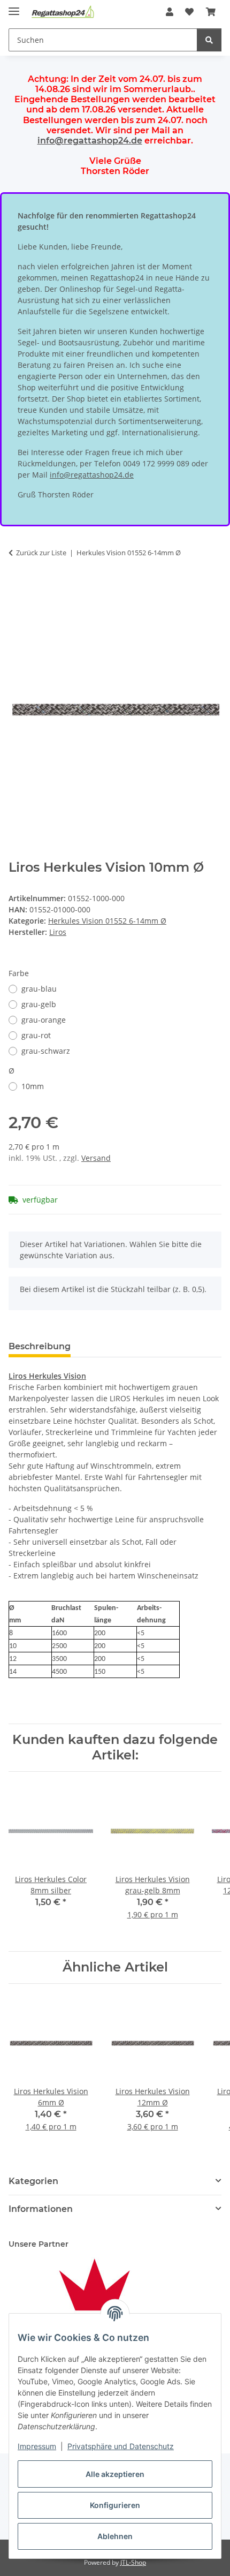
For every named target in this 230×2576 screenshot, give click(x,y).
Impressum (37, 2446)
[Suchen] (209, 40)
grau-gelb (39, 1004)
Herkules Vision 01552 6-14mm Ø (107, 921)
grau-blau (39, 989)
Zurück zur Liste (41, 553)
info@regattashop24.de (90, 141)
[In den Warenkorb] (17, 597)
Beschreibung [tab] (40, 1346)
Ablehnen (115, 2536)
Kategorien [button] (33, 2181)
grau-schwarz (46, 1051)
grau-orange (44, 1020)
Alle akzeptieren (115, 2474)
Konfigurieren (115, 2505)
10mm (33, 1086)
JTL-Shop (133, 2562)
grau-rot (36, 1035)
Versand (96, 1158)
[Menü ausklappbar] (14, 7)
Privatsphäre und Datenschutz (121, 2446)
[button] (170, 12)
